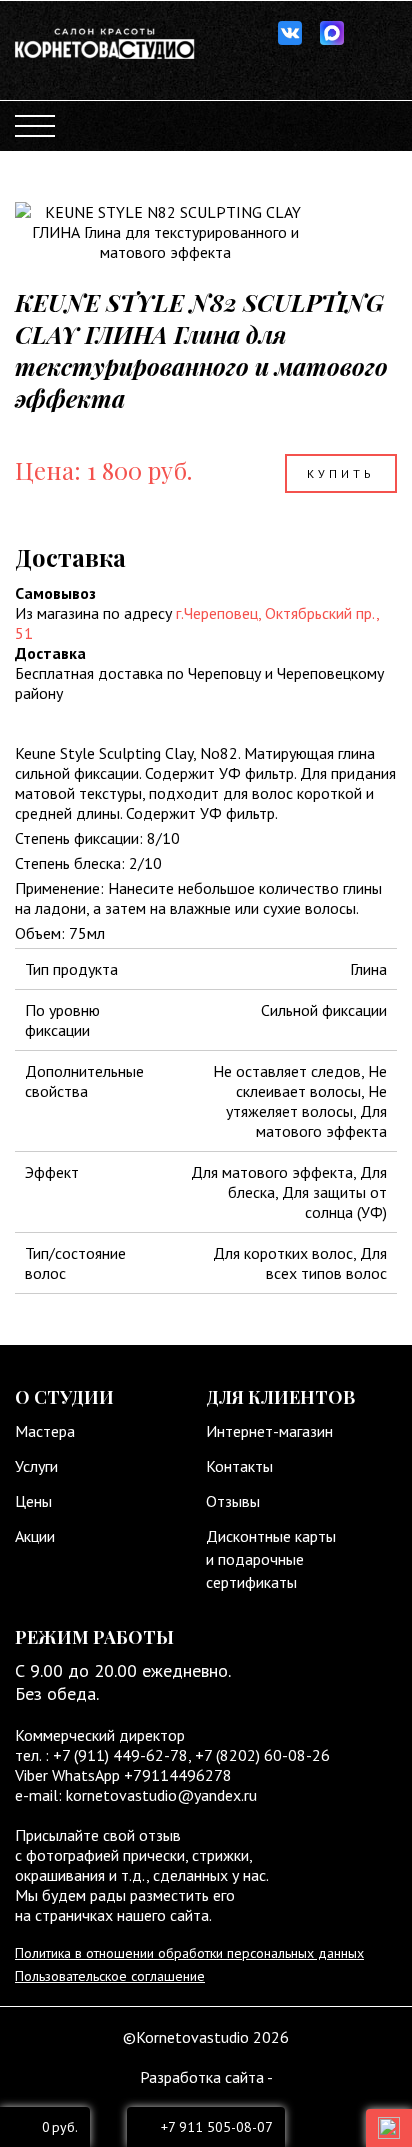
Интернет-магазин (269, 1431)
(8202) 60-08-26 (273, 1755)
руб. (60, 2127)
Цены (33, 1501)
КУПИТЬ (341, 473)
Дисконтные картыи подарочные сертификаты (271, 1559)
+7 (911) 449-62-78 (118, 1755)
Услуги (36, 1466)
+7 (205, 1755)
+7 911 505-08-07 (217, 2127)
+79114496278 (178, 1775)
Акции (35, 1536)
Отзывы (233, 1501)
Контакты (239, 1466)
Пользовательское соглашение (110, 1976)
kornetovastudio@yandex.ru (161, 1795)
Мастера (45, 1431)
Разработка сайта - (206, 2077)
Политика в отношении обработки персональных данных (189, 1953)
